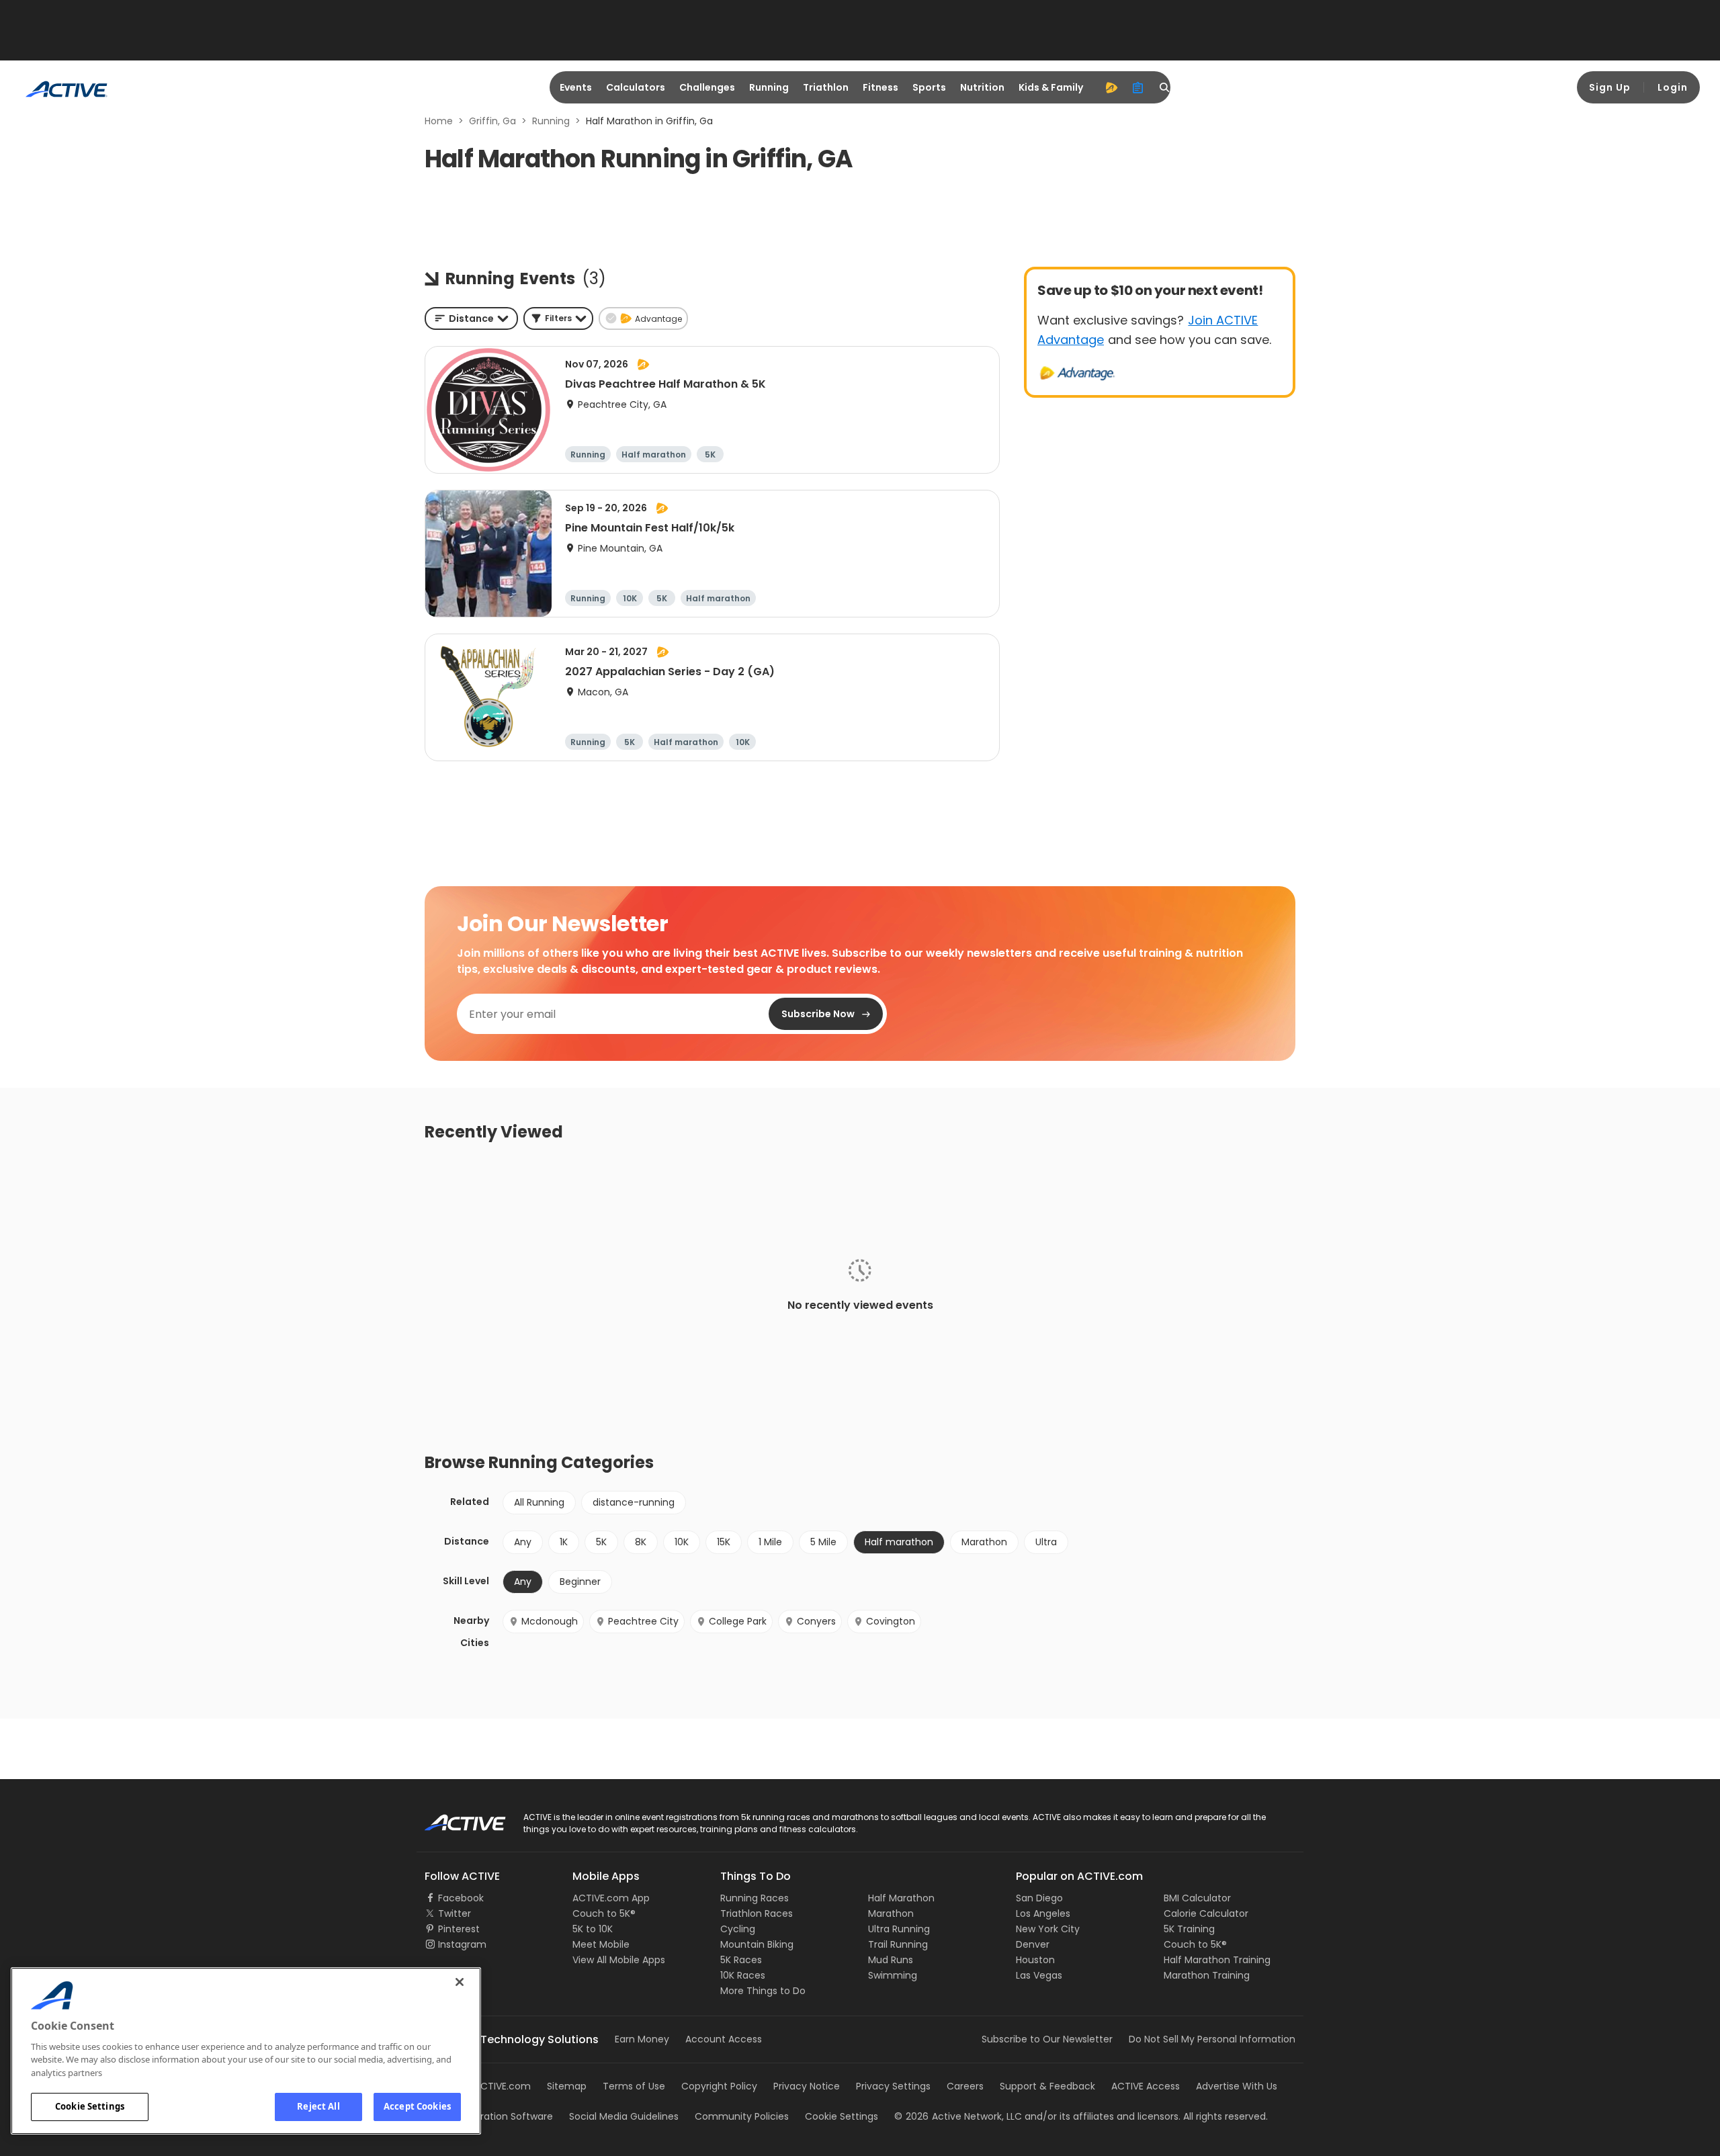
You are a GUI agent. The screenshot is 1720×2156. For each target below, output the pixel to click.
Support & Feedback (1047, 2086)
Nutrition (982, 87)
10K (682, 1542)
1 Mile (770, 1542)
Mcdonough (550, 1621)
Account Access (724, 2039)
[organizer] (1138, 87)
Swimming (893, 1975)
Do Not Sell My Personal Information (1212, 2039)
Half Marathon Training (1217, 1960)
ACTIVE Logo (453, 1818)
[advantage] (1111, 87)
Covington (891, 1621)
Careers (965, 2086)
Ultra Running (899, 1929)
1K (564, 1542)
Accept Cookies (417, 2106)
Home (439, 121)
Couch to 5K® (604, 1913)
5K (601, 1542)
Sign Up (1610, 87)
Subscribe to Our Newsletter (1047, 2039)
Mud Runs (891, 1960)
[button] (558, 318)
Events (576, 87)
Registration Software (503, 2116)
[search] (1165, 87)
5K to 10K (593, 1929)
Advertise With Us (1237, 2086)
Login (1673, 87)
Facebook (461, 1898)
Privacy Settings (893, 2086)
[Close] (460, 1982)
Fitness (880, 87)
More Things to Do (763, 1991)
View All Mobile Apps (619, 1960)
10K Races (743, 1975)
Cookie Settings (90, 2106)
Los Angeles (1043, 1913)
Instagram (462, 1944)
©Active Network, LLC (958, 2116)
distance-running (634, 1502)
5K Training (1189, 1929)
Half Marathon (901, 1898)
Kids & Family (1051, 87)
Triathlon (826, 87)
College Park (738, 1621)
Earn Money (642, 2039)
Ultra (1046, 1542)
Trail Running (898, 1944)
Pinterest (459, 1929)
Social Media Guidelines (624, 2116)
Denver (1033, 1944)
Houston (1035, 1960)
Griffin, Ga (492, 121)
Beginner (580, 1582)
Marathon (984, 1542)
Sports (929, 87)
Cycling (738, 1929)
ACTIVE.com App (611, 1898)
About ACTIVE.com (487, 2086)
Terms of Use (634, 2086)
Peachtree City (643, 1621)
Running (769, 87)
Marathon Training (1207, 1975)
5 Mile (823, 1542)
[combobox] (471, 318)
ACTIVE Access (1146, 2086)
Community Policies (742, 2116)
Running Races (755, 1898)
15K (724, 1542)
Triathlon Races (757, 1913)
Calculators (636, 87)
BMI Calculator (1197, 1898)
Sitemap (567, 2086)
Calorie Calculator (1206, 1913)
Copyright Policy (719, 2086)
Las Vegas (1039, 1975)
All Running (539, 1502)
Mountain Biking (757, 1944)
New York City (1048, 1929)
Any (523, 1542)
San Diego (1039, 1898)
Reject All (318, 2106)
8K (641, 1542)
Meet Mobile (601, 1944)
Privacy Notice (807, 2086)
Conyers (816, 1621)
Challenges (707, 87)
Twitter (455, 1913)
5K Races (741, 1960)
